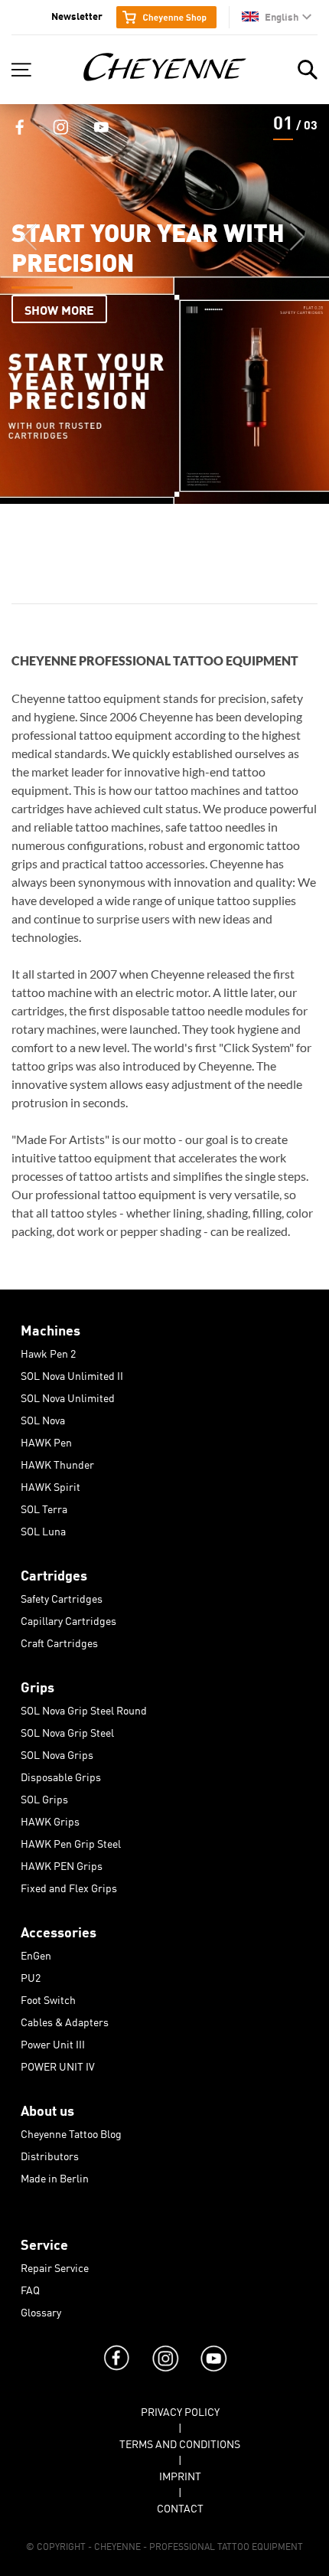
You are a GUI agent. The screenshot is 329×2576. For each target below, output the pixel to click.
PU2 (31, 1975)
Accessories (59, 1929)
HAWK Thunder (57, 1462)
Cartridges (54, 1572)
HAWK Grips (50, 1819)
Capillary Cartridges (68, 1618)
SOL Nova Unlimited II (72, 1373)
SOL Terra (44, 1506)
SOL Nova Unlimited (68, 1395)
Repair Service (55, 2265)
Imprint (180, 2473)
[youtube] (213, 2343)
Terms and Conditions (180, 2441)
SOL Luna (43, 1528)
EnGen (36, 1953)
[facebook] (116, 2343)
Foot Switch (48, 1997)
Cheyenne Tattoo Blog (71, 2131)
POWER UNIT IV (58, 2064)
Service (44, 2241)
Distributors (50, 2153)
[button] (277, 16)
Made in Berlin (55, 2176)
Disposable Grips (61, 1774)
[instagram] (164, 2343)
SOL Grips (44, 1796)
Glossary (41, 2310)
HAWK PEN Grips (62, 1863)
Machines (50, 1327)
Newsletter (77, 15)
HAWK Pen (46, 1440)
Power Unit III (53, 2042)
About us (47, 2107)
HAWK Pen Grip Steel (71, 1841)
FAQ (30, 2287)
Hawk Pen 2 (48, 1351)
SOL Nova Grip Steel (67, 1730)
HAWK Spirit (50, 1484)
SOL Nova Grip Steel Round (84, 1708)
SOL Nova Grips (57, 1752)
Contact (180, 2506)
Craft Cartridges (59, 1640)
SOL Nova (43, 1417)
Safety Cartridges (62, 1596)
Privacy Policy (180, 2409)
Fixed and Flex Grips (69, 1885)
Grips (37, 1684)
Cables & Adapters (65, 2019)
